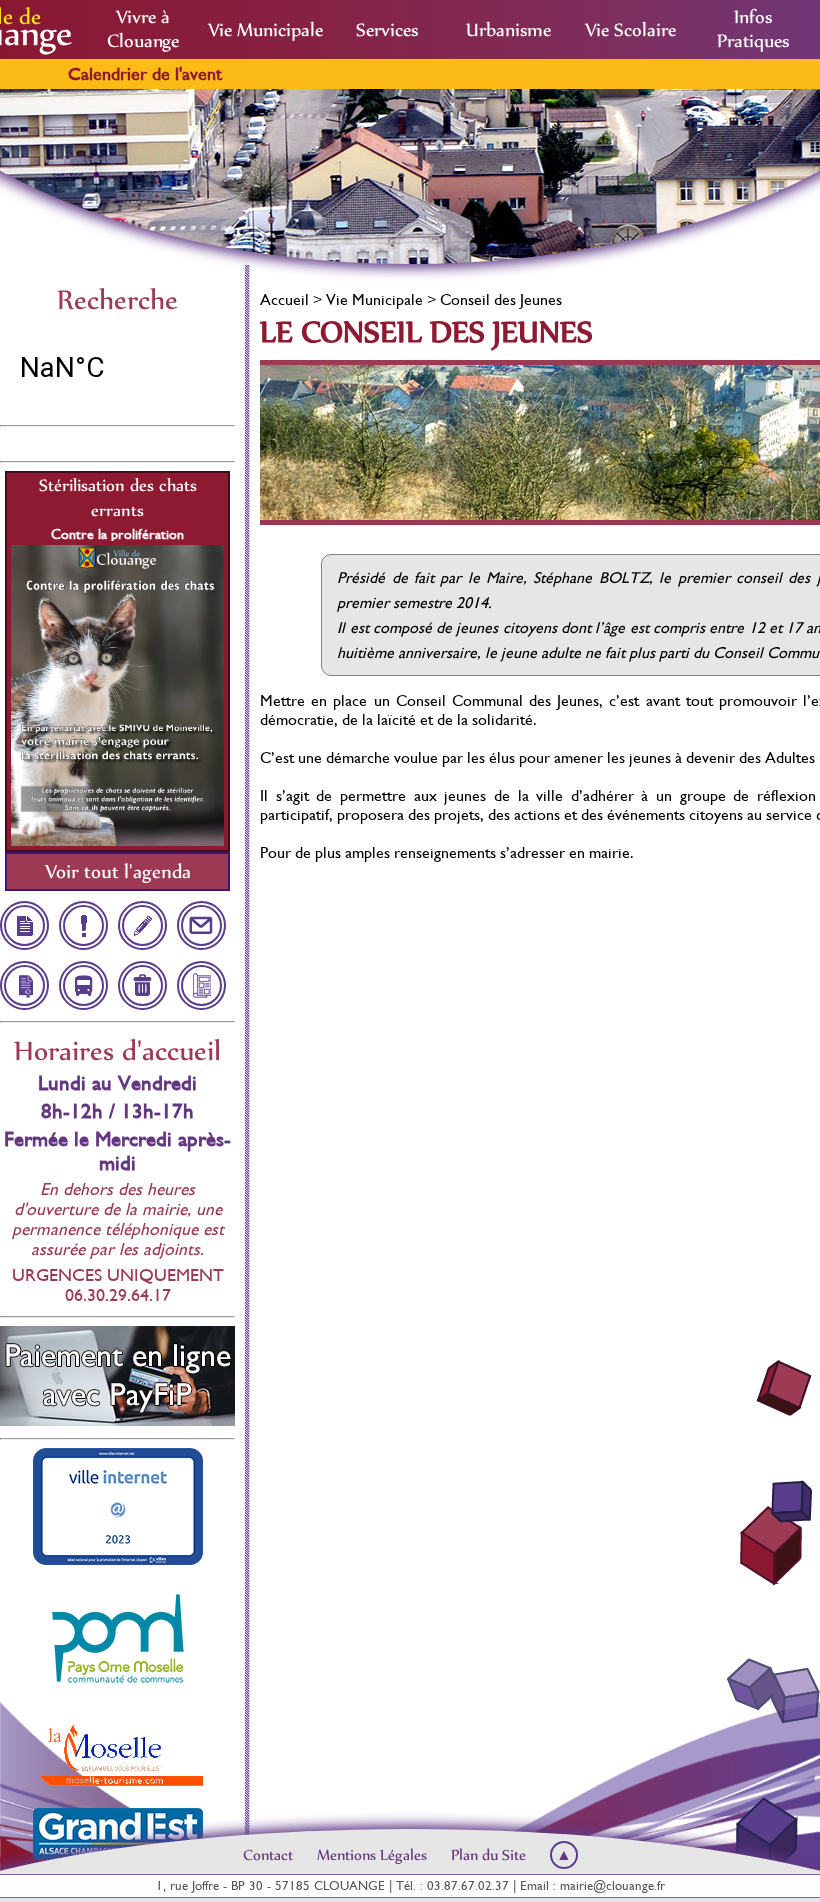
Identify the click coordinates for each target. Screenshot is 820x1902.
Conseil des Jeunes (501, 299)
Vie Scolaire (630, 30)
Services (387, 30)
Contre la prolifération (117, 534)
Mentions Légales (372, 1855)
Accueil (284, 299)
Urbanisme (508, 30)
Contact (268, 1855)
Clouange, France (117, 368)
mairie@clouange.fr (612, 1885)
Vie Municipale (265, 30)
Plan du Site (488, 1855)
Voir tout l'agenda (118, 871)
